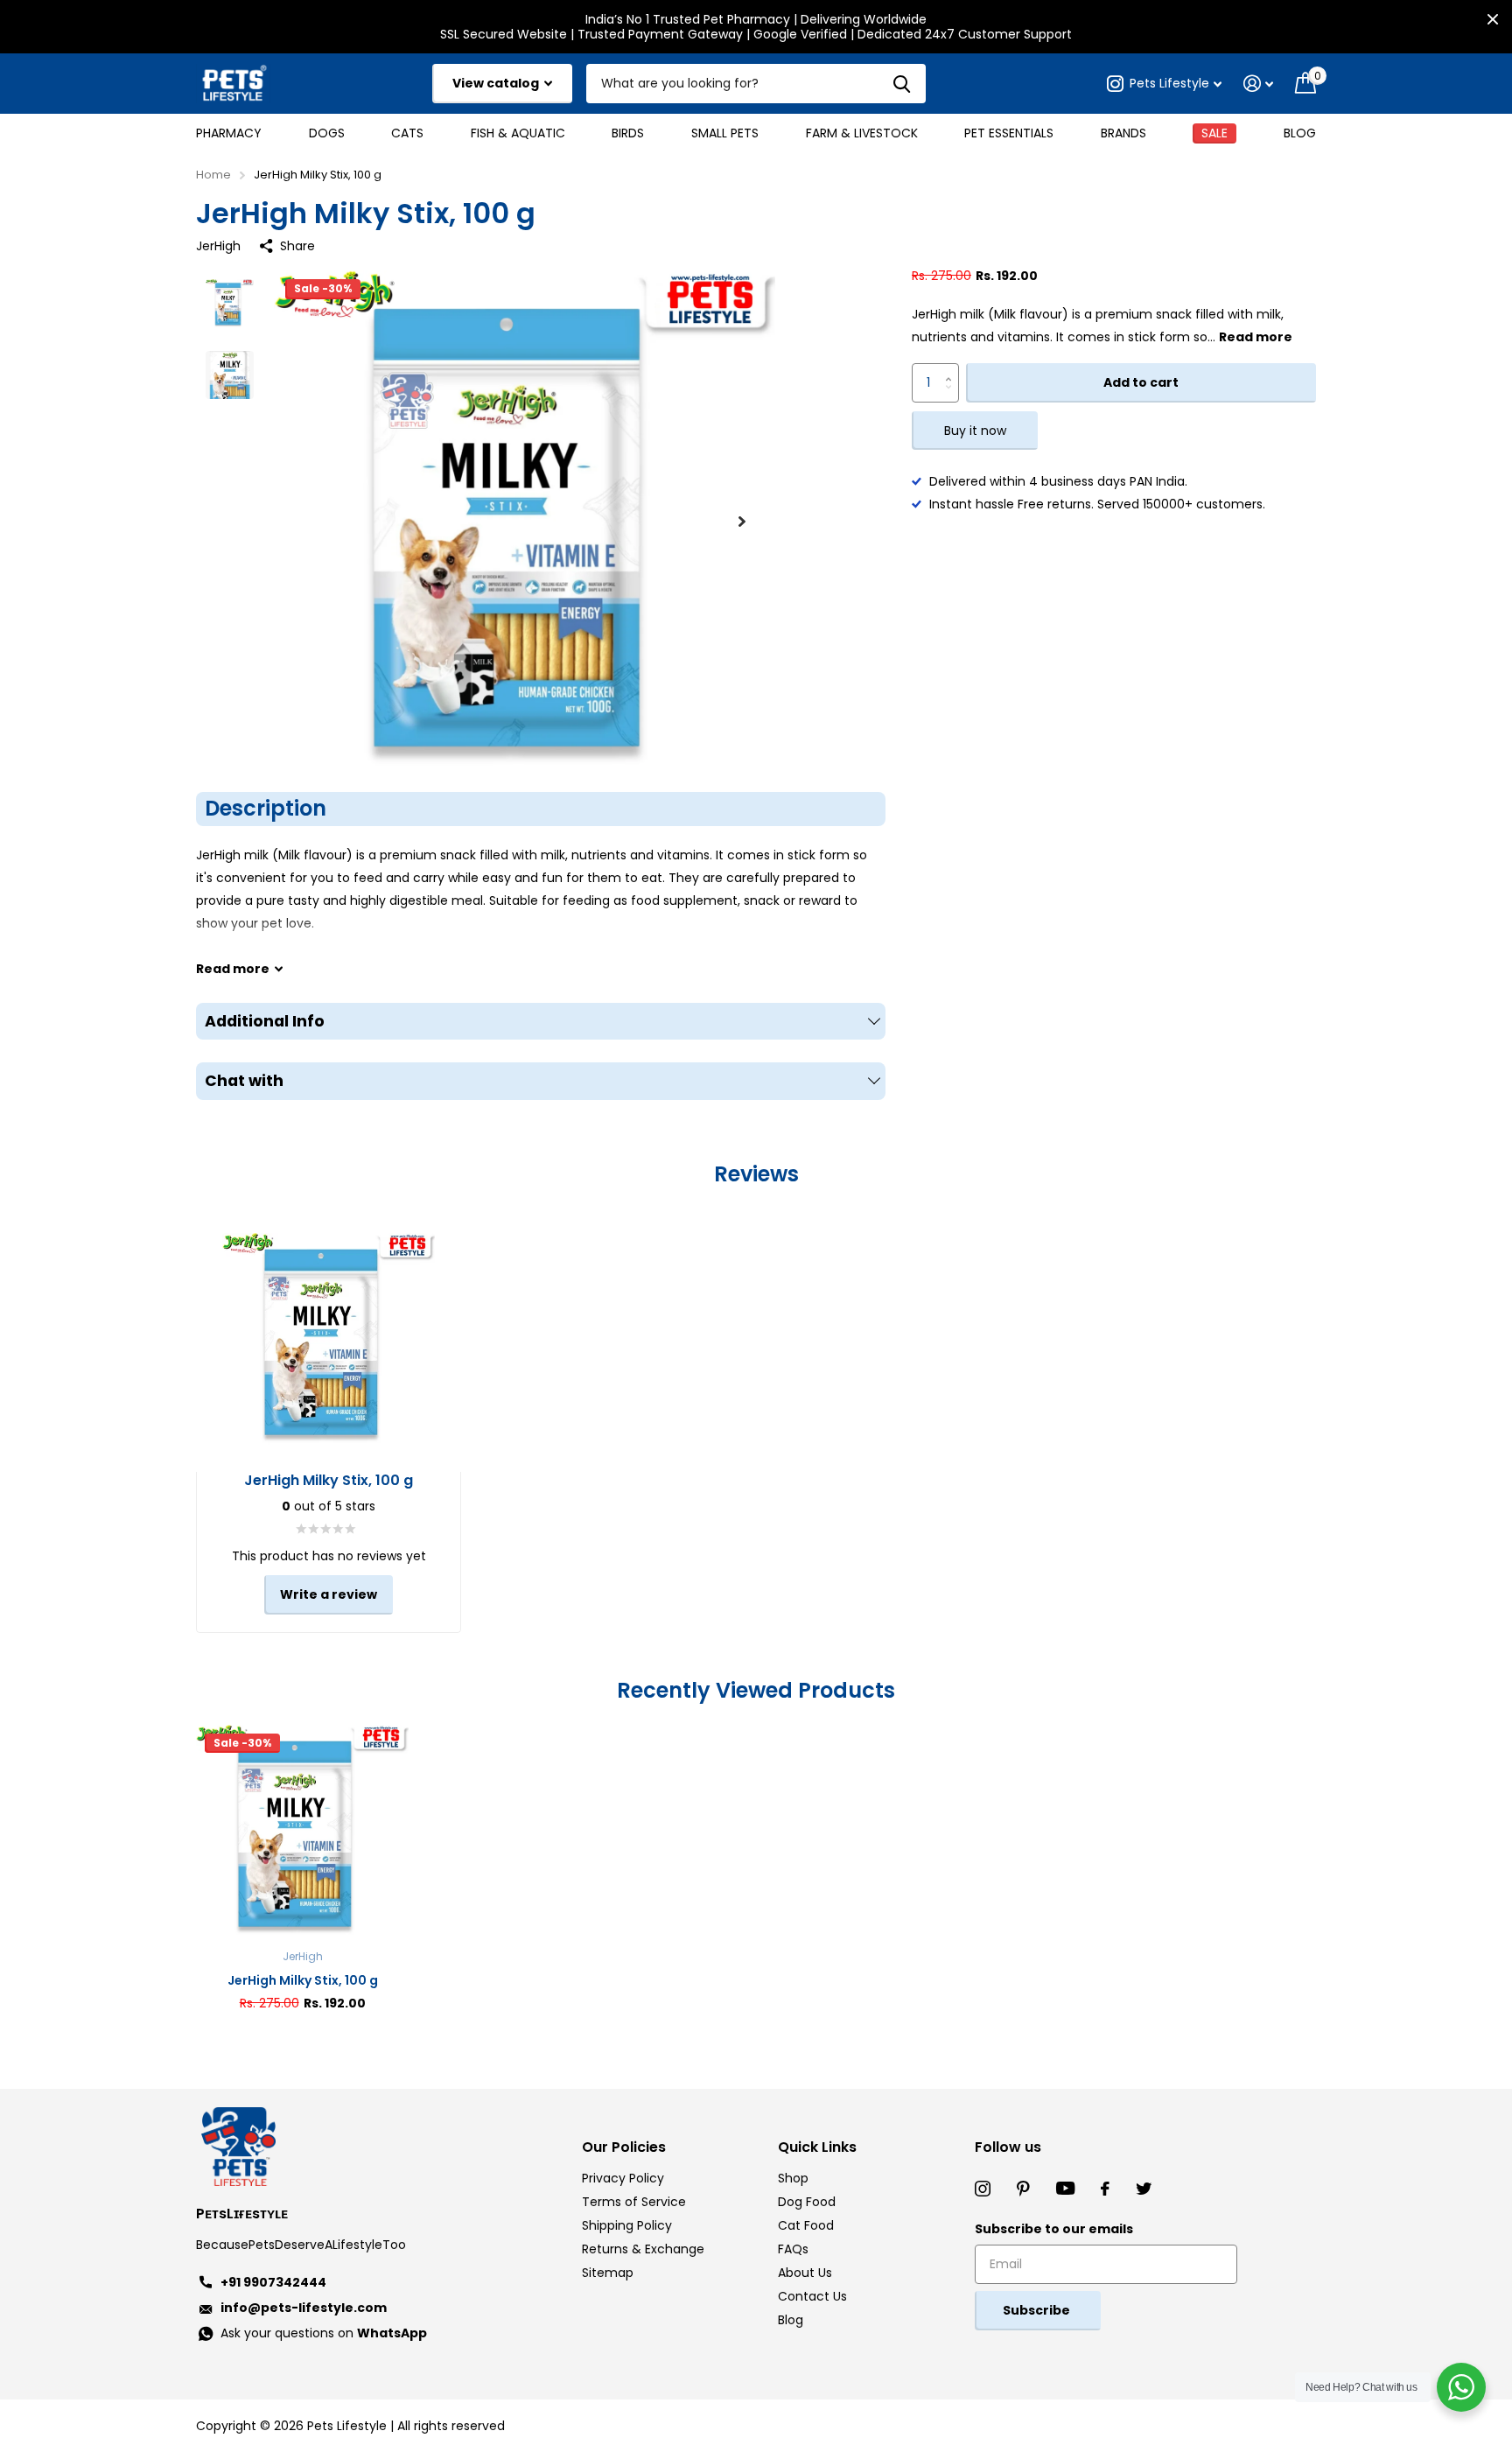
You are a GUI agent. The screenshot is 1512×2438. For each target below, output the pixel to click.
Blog (1300, 133)
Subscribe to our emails (1054, 2229)
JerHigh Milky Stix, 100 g (303, 1980)
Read (233, 969)
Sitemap (608, 2273)
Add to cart (1141, 383)
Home (213, 175)
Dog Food (807, 2202)
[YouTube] (1065, 2189)
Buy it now (975, 431)
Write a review (329, 1594)
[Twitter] (1144, 2189)
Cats (407, 133)
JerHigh (218, 246)
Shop (793, 2178)
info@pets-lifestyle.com (304, 2308)
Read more (1256, 338)
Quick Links (817, 2147)
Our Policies (624, 2147)
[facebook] (1105, 2189)
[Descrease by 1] (952, 398)
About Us (805, 2273)
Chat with (244, 1081)
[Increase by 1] (952, 370)
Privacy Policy (623, 2178)
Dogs (327, 133)
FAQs (793, 2249)
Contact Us (812, 2296)
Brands (1123, 133)
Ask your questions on (324, 2333)
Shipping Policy (627, 2225)
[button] (742, 521)
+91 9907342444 (273, 2282)
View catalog (497, 83)
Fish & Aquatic (518, 133)
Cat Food (806, 2225)
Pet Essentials (1009, 133)
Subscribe (1038, 2310)
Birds (628, 133)
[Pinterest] (1023, 2189)
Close (1493, 19)
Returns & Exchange (643, 2249)
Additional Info (265, 1021)
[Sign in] (1259, 84)
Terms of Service (634, 2202)
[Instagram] (983, 2189)
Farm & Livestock (862, 133)
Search (902, 84)
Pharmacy (229, 133)
